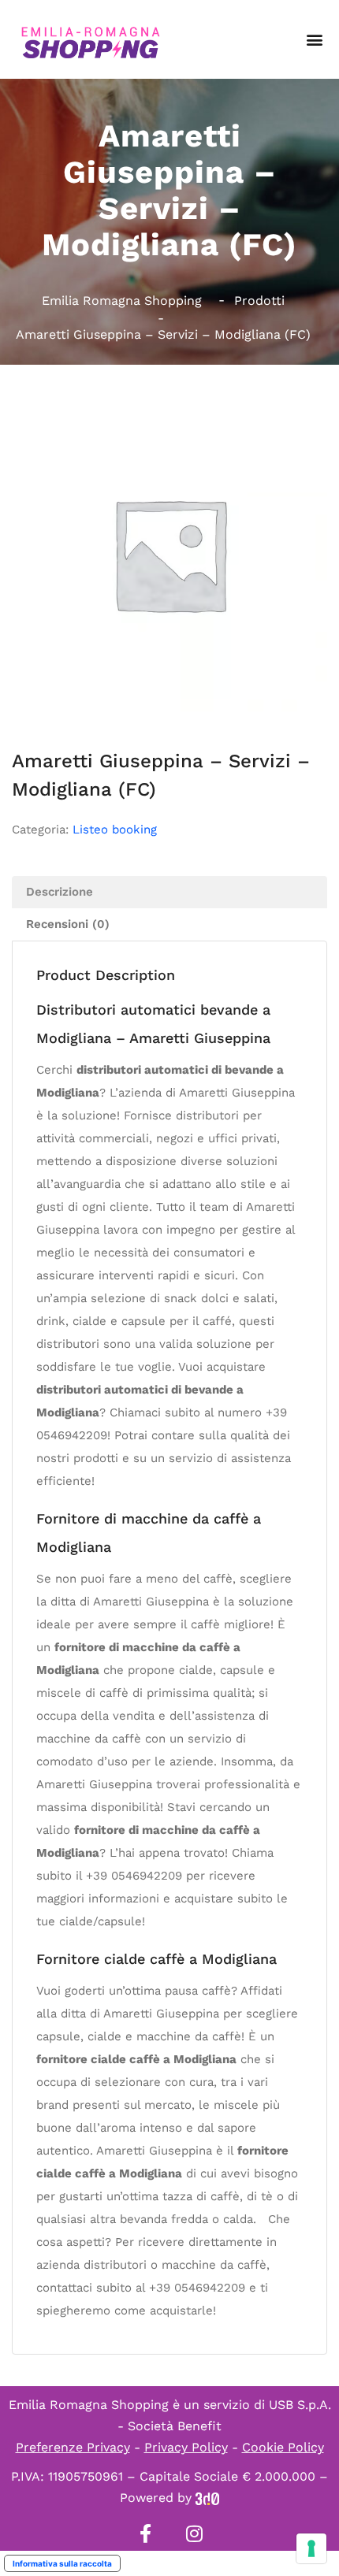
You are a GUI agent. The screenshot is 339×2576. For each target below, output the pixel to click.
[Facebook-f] (145, 2533)
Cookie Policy (283, 2447)
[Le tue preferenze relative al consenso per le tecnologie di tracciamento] (311, 2548)
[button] (314, 40)
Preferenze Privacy (73, 2447)
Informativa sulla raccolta (62, 2563)
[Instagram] (194, 2533)
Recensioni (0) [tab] (68, 924)
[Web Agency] (207, 2498)
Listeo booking (115, 830)
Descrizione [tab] (60, 892)
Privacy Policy (186, 2447)
